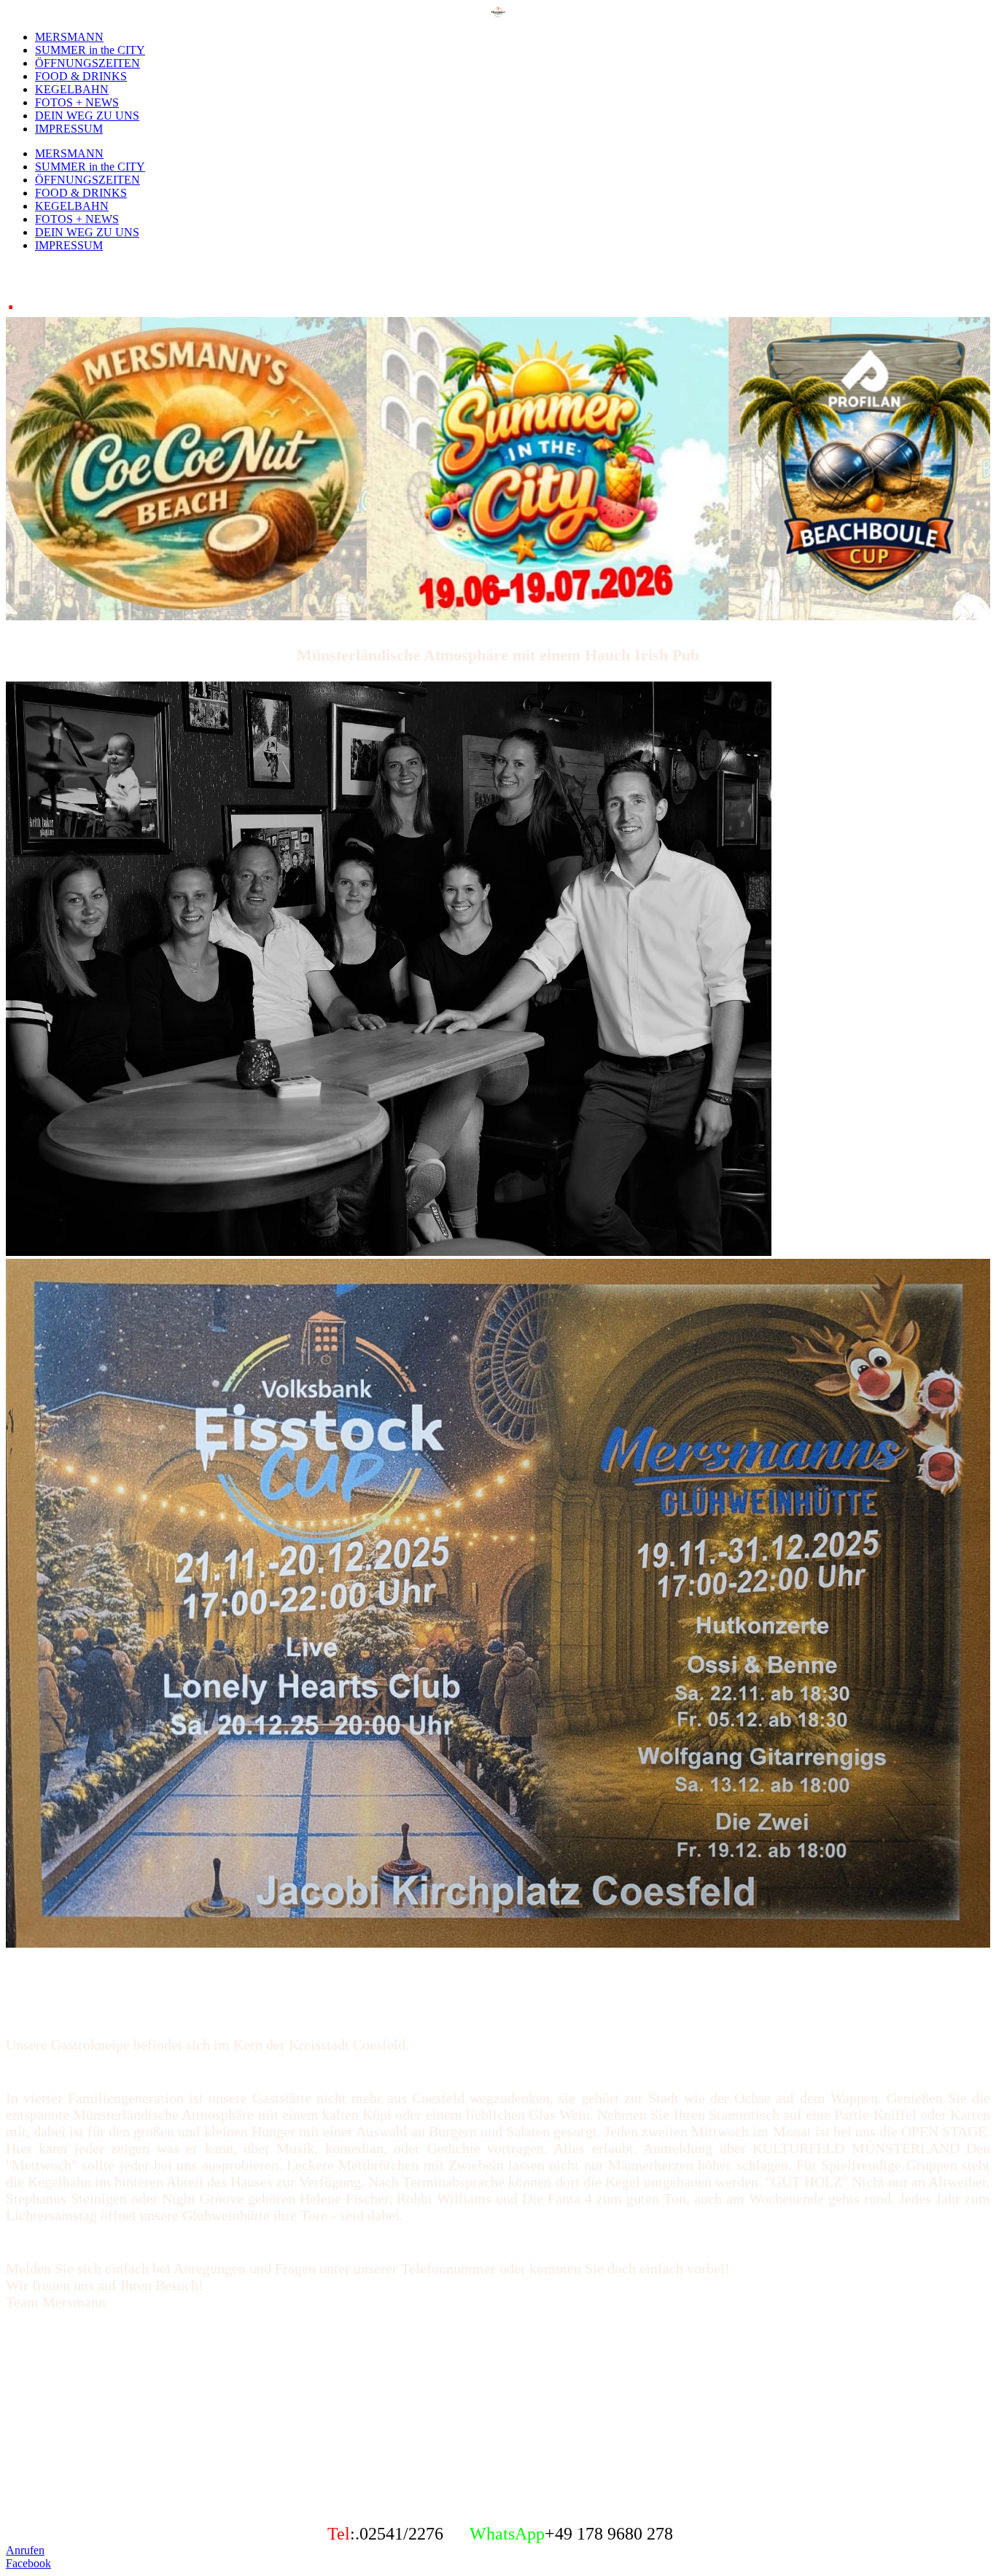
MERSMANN (69, 37)
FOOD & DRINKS (81, 76)
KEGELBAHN (72, 89)
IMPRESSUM (69, 129)
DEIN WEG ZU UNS (87, 116)
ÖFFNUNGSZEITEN (87, 63)
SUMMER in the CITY (90, 50)
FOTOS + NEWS (77, 102)
